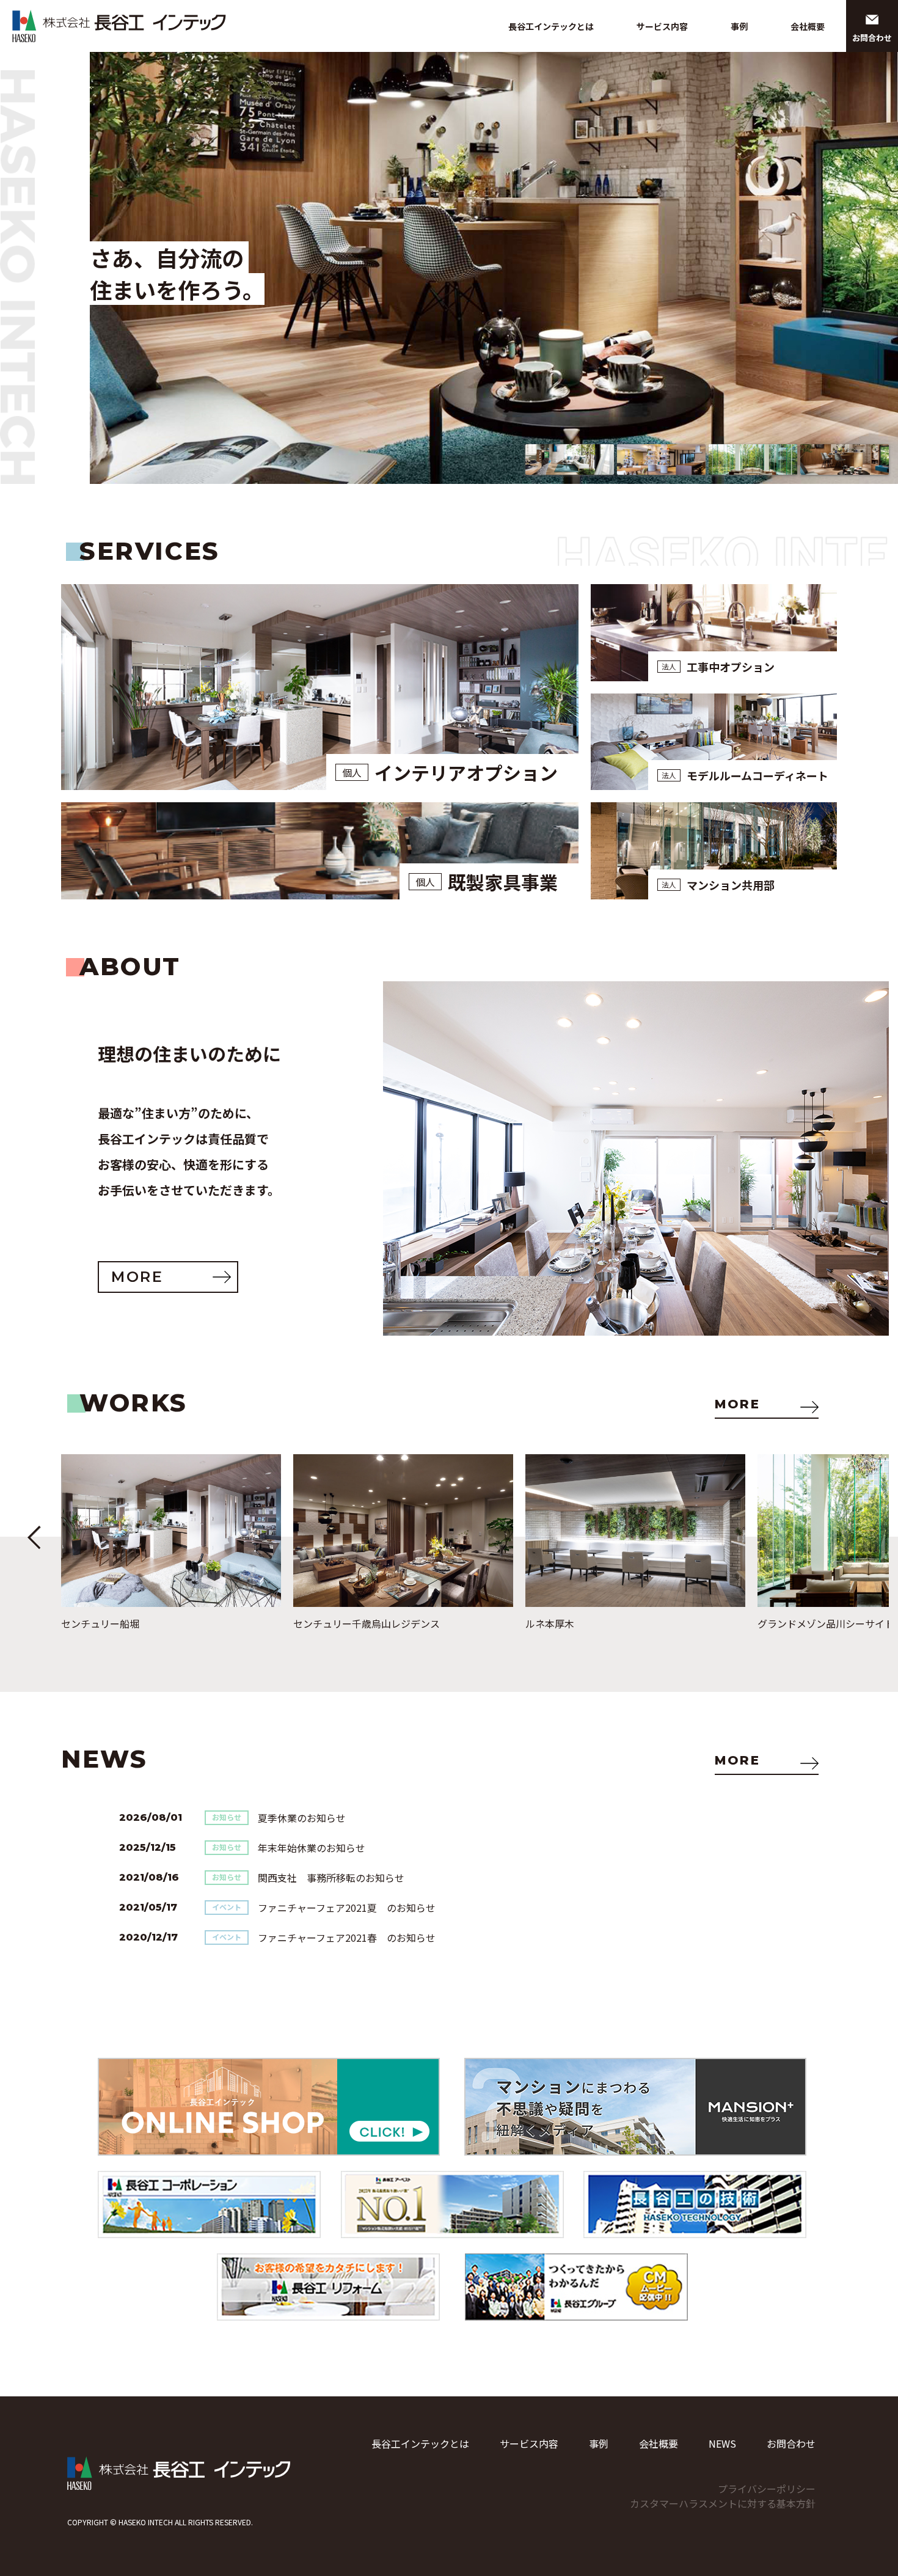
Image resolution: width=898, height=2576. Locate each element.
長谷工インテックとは (551, 26)
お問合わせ (791, 2443)
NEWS (722, 2443)
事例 (739, 26)
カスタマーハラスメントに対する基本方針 (723, 2503)
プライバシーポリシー (767, 2489)
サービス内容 (662, 26)
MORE (737, 1404)
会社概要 (808, 26)
